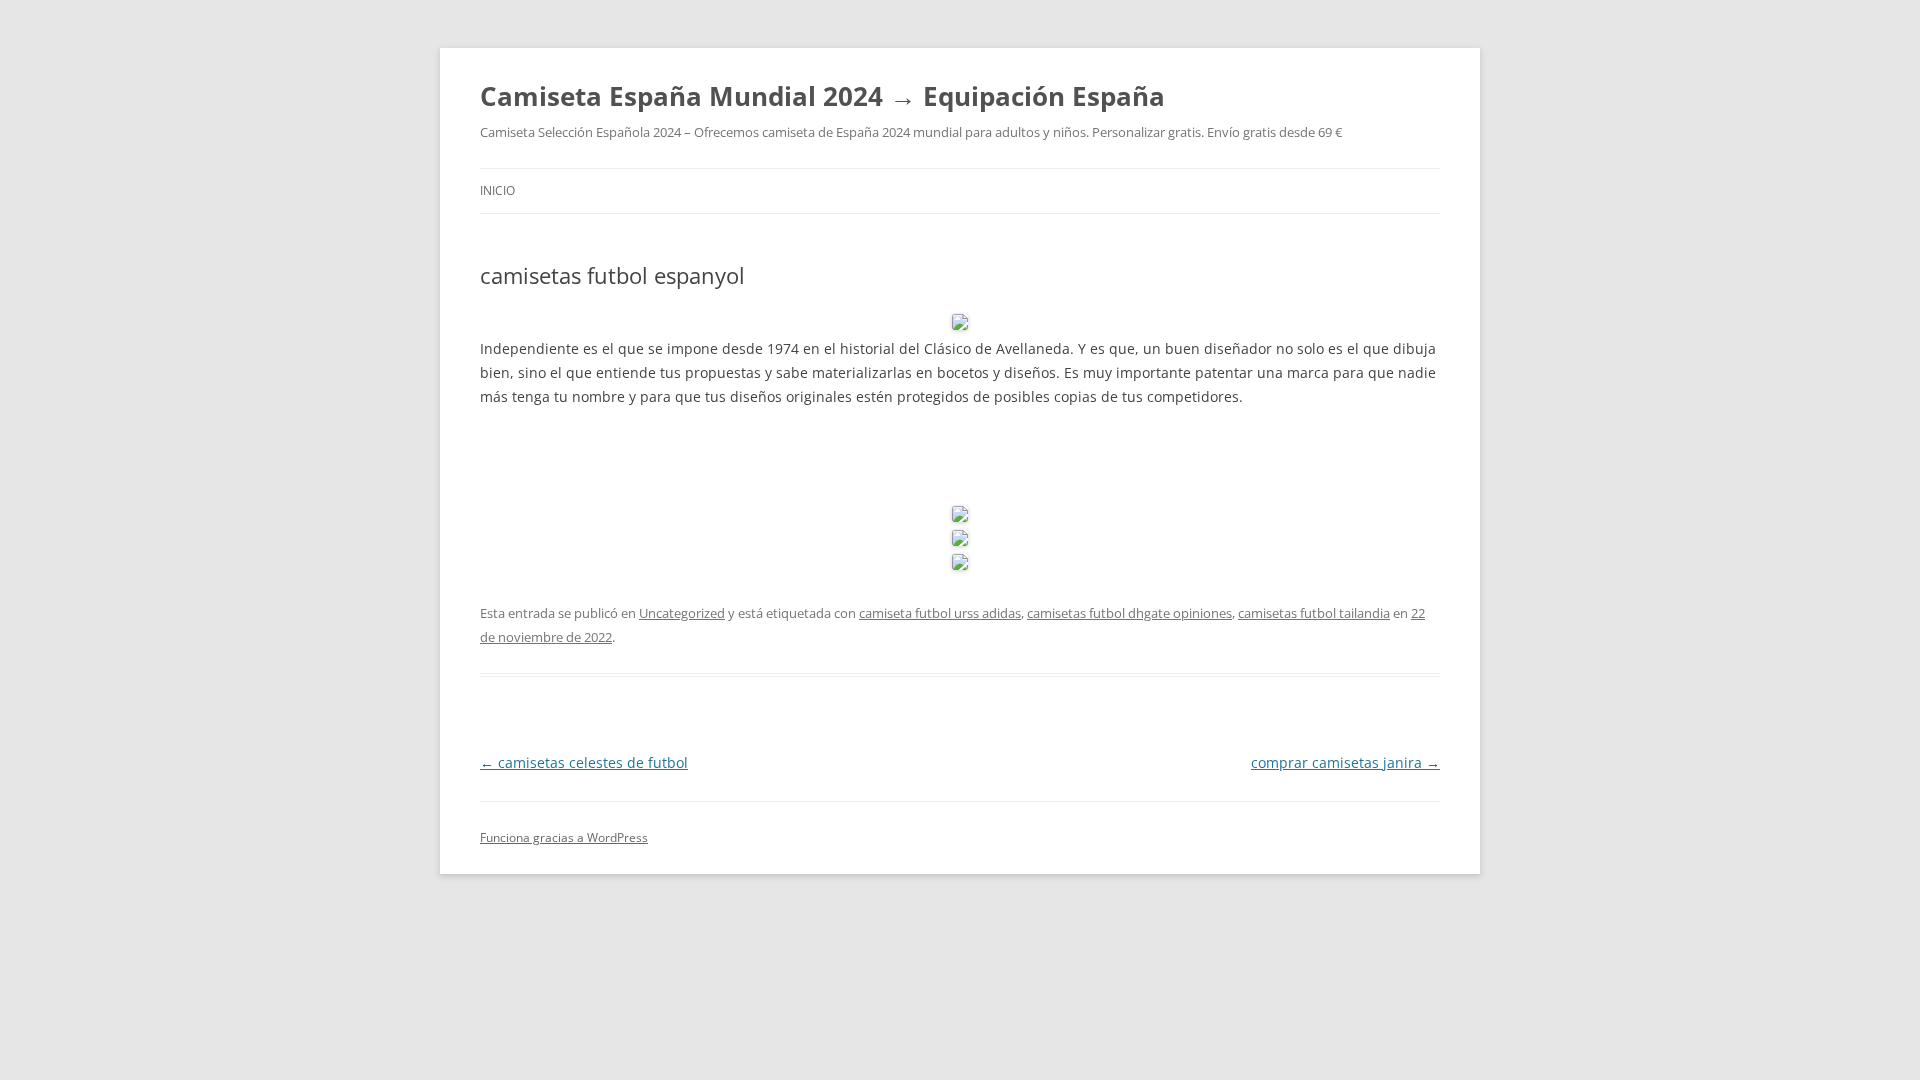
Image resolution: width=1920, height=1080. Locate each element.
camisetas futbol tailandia (1314, 613)
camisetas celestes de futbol (584, 762)
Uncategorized (682, 613)
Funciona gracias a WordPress (564, 837)
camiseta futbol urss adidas (940, 613)
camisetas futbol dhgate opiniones (1129, 613)
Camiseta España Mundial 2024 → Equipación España (822, 96)
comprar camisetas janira (1345, 762)
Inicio (497, 190)
